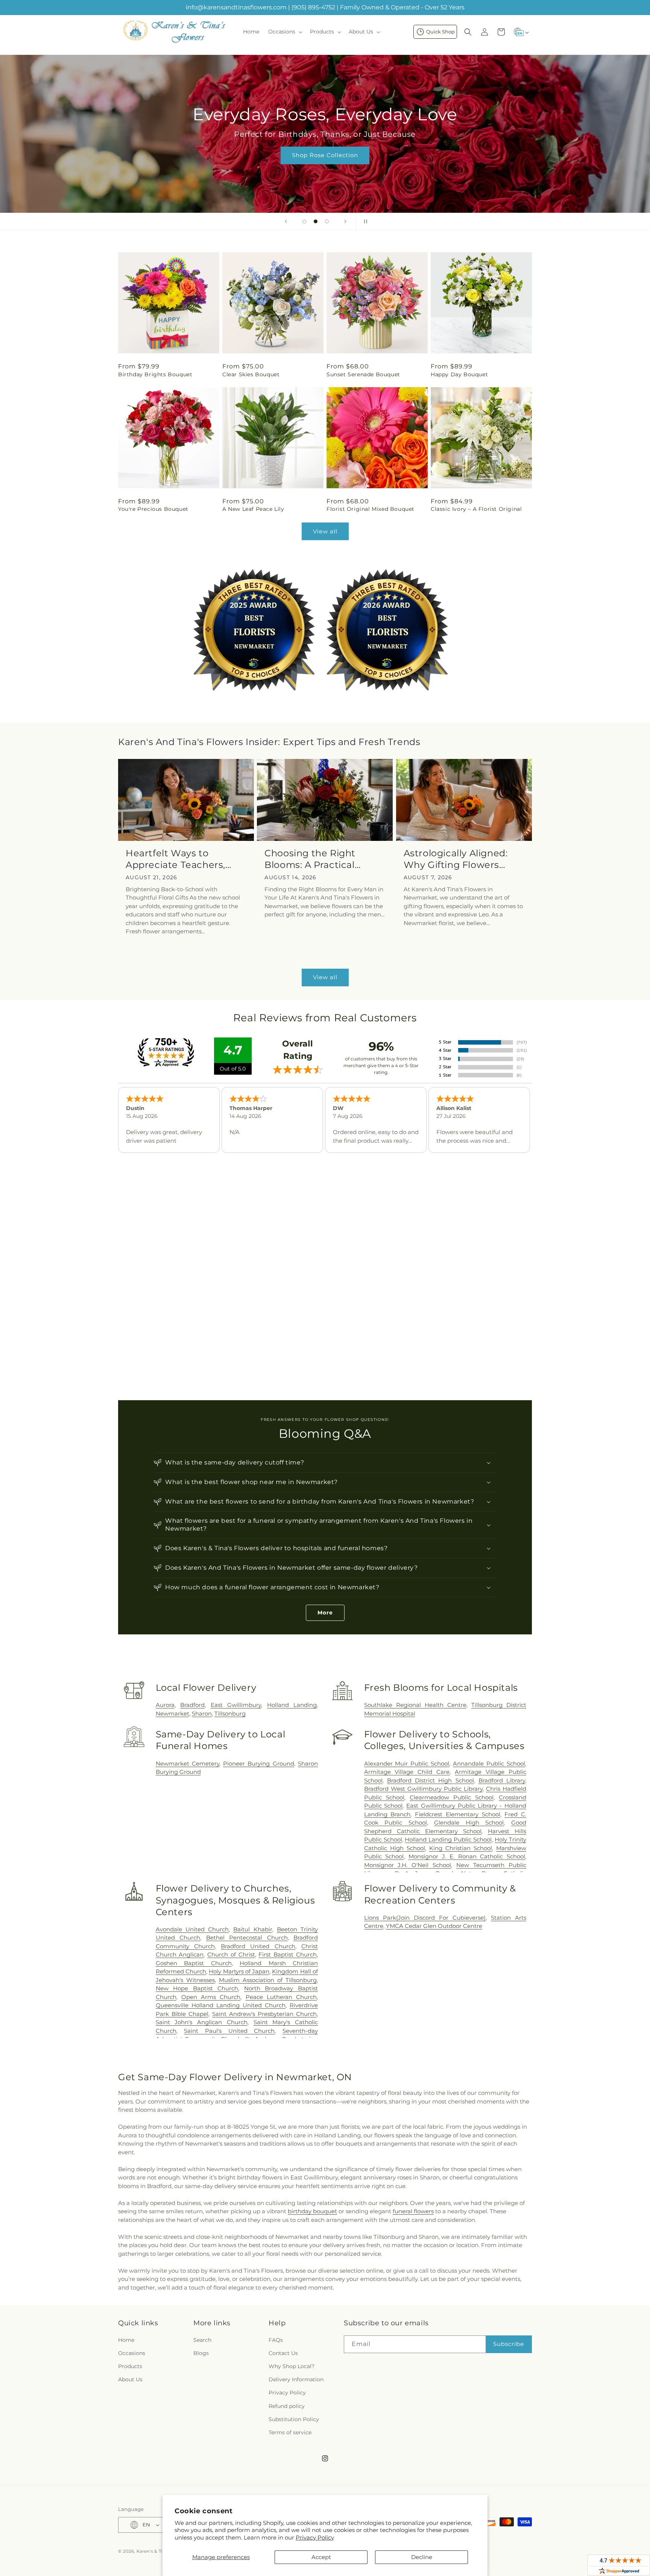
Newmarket (172, 1714)
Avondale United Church (192, 1929)
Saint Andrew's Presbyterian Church (264, 2014)
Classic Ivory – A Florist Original (476, 509)
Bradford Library (502, 1780)
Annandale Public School (489, 1764)
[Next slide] (345, 221)
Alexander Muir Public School (407, 1764)
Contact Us (283, 2353)
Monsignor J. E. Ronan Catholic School (467, 1856)
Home (126, 2340)
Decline (422, 2557)
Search (202, 2340)
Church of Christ (231, 1954)
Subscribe (509, 2344)
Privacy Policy (315, 2537)
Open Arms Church (211, 1997)
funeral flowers (413, 2211)
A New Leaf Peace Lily (253, 509)
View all (325, 531)
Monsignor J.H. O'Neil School (408, 1865)
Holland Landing (292, 1705)
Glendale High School (469, 1823)
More (325, 1613)
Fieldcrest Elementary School (457, 1814)
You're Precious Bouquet (153, 509)
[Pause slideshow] (364, 221)
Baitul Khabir (253, 1929)
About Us (130, 2379)
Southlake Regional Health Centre (415, 1705)
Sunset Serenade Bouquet (363, 374)
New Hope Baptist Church (197, 1988)
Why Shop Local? (292, 2366)
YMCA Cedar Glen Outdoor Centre (434, 1926)
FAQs (276, 2340)
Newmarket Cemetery (188, 1764)
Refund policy (287, 2406)
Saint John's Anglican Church (202, 2022)
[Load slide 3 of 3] (327, 221)
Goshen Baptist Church (194, 1963)
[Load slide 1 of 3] (304, 221)
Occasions (132, 2353)
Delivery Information (296, 2379)
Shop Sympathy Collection (325, 166)
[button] (285, 32)
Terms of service (290, 2432)
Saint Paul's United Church (229, 2031)
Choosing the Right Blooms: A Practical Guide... (310, 859)
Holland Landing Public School (448, 1839)
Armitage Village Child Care (407, 1772)
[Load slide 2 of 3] (316, 221)
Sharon (202, 1714)
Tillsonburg (230, 1714)
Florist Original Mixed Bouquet (371, 509)
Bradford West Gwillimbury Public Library (423, 1789)
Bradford (192, 1705)
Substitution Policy (294, 2419)
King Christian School (461, 1848)
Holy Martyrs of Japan (239, 1971)
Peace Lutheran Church (281, 1997)
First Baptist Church (288, 1954)
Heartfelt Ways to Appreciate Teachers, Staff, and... (175, 859)
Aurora (165, 1705)
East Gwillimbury (236, 1705)
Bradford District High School (431, 1780)
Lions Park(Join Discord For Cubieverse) (425, 1918)
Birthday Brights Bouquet (155, 374)
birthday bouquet (312, 2211)
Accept (321, 2557)
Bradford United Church (258, 1946)
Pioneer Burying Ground (259, 1764)
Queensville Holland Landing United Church (221, 2005)
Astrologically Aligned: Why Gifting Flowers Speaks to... (456, 859)
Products (130, 2366)
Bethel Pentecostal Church (247, 1938)
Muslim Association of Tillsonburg (268, 1980)
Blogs (201, 2353)
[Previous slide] (286, 221)
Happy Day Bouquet (459, 374)
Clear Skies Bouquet (251, 374)
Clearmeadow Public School (452, 1797)
